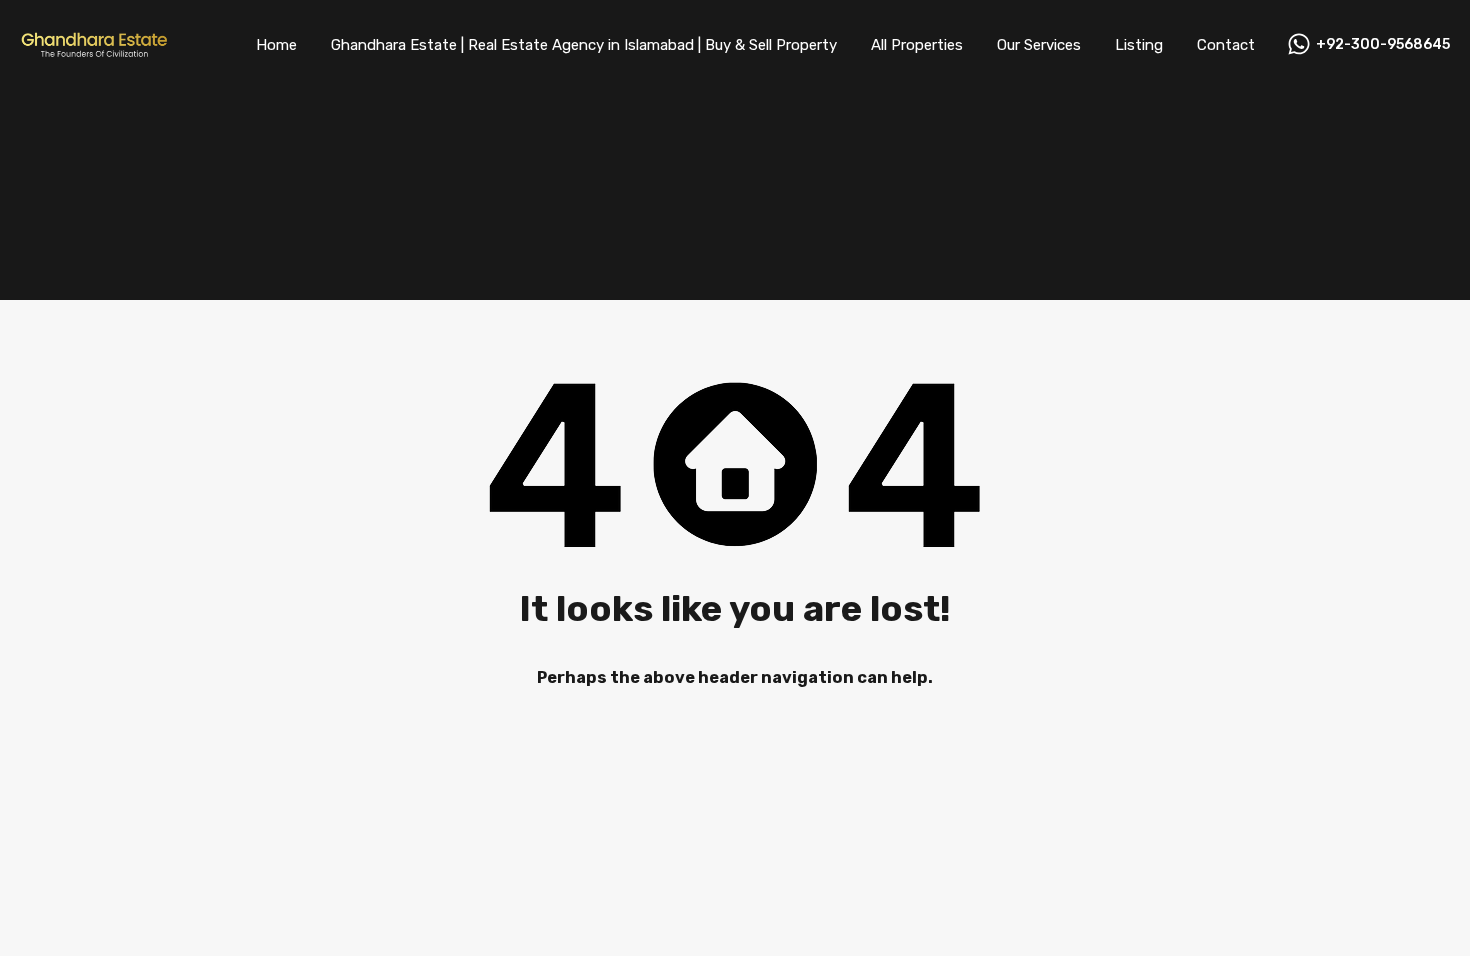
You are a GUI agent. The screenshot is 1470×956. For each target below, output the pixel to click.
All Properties (917, 45)
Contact (1226, 45)
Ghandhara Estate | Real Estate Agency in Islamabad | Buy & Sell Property (584, 45)
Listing (1139, 45)
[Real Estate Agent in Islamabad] (95, 52)
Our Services (1039, 45)
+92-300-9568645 (1383, 45)
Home (276, 45)
